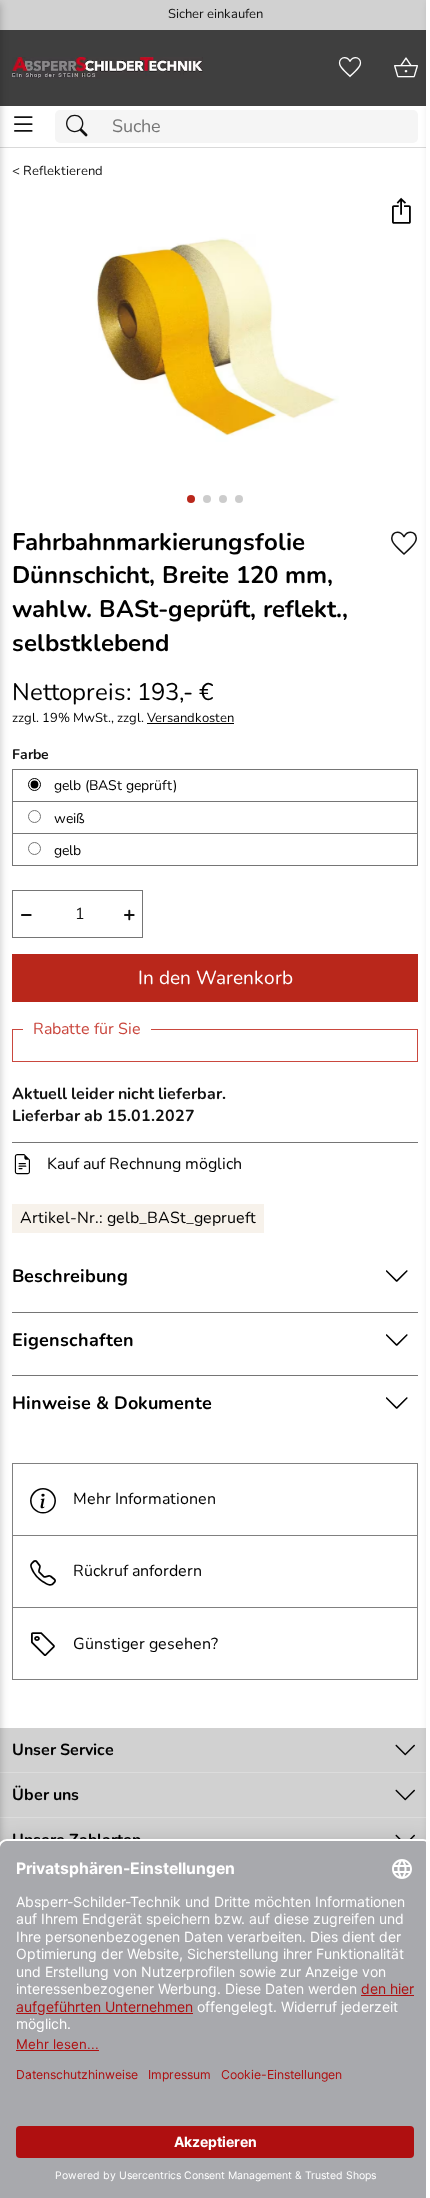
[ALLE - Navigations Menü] (23, 124)
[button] (400, 212)
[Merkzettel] (350, 68)
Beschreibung (70, 1276)
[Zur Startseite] (107, 68)
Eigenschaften (73, 1340)
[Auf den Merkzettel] (404, 543)
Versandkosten (190, 718)
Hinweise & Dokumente (112, 1403)
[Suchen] (82, 126)
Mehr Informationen (144, 1499)
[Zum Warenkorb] (406, 68)
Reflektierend (63, 171)
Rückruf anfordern (137, 1571)
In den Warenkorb (215, 978)
